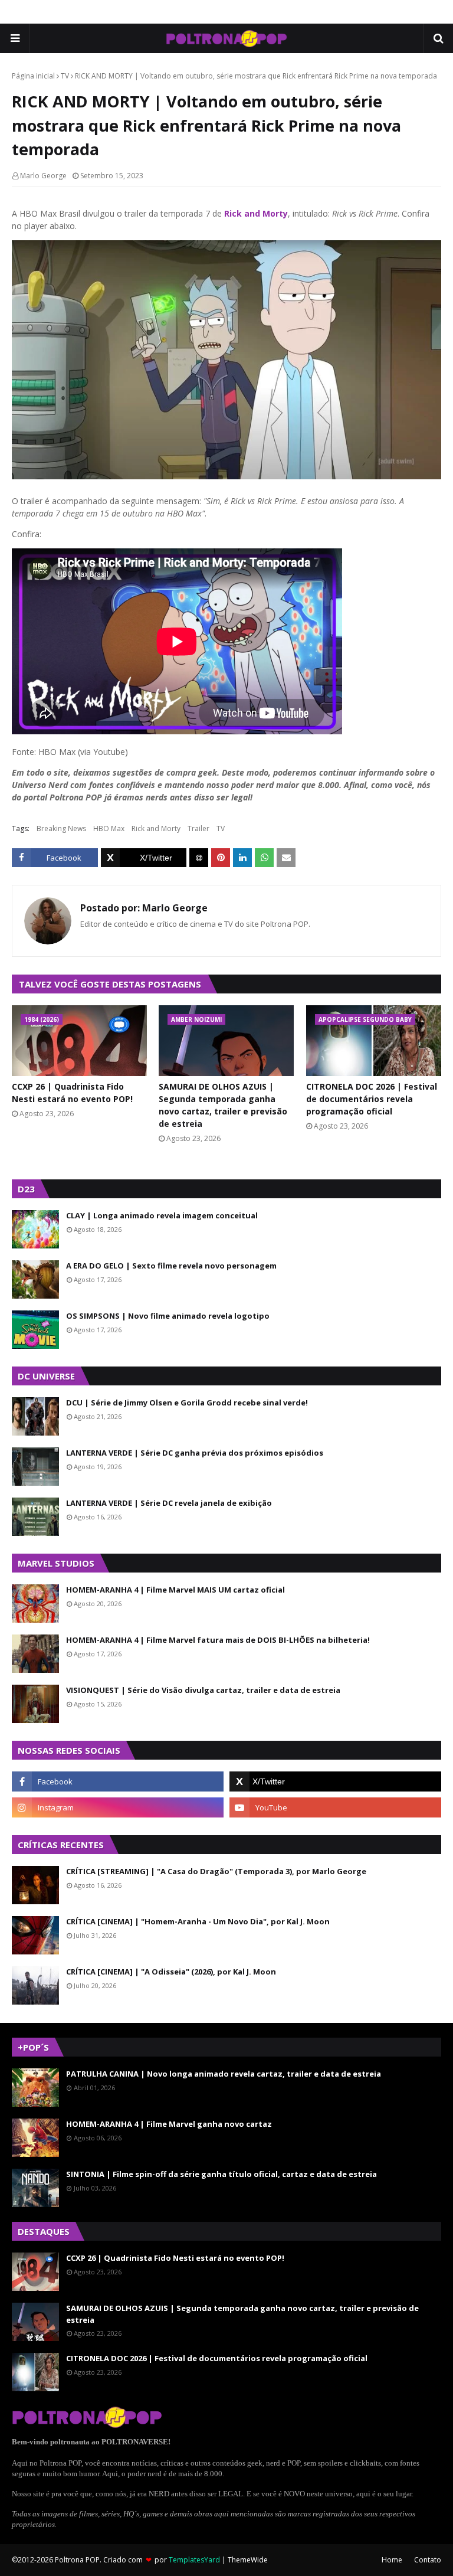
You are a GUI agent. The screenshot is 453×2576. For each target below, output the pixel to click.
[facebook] (118, 1781)
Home (392, 2560)
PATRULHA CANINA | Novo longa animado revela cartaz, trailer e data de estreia (224, 2074)
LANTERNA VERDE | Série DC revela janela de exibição (169, 1503)
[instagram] (118, 1807)
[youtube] (335, 1807)
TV (65, 76)
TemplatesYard (194, 2560)
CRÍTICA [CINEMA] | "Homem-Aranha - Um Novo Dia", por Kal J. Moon (198, 1921)
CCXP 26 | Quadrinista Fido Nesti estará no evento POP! (72, 1093)
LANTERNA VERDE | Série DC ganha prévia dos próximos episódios (195, 1453)
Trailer (198, 828)
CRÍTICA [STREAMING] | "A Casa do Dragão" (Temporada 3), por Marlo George (216, 1871)
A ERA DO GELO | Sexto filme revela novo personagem (171, 1266)
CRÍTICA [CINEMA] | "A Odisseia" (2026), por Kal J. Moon (171, 1972)
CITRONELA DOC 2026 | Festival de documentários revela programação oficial (372, 1099)
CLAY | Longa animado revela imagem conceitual (162, 1215)
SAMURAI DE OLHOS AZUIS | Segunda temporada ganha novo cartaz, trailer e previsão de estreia (223, 1105)
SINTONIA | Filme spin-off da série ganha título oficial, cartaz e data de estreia (221, 2174)
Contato (428, 2560)
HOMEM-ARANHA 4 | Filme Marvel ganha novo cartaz (169, 2124)
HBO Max (109, 828)
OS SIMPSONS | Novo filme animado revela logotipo (168, 1316)
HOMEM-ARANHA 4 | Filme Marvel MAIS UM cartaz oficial (175, 1590)
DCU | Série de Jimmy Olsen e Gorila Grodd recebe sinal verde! (187, 1403)
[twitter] (335, 1781)
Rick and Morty (256, 213)
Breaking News (61, 828)
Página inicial (33, 76)
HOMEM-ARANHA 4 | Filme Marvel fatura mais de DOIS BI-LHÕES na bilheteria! (218, 1640)
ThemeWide (248, 2560)
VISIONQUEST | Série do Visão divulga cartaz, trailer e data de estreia (203, 1690)
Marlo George (43, 176)
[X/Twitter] (144, 858)
